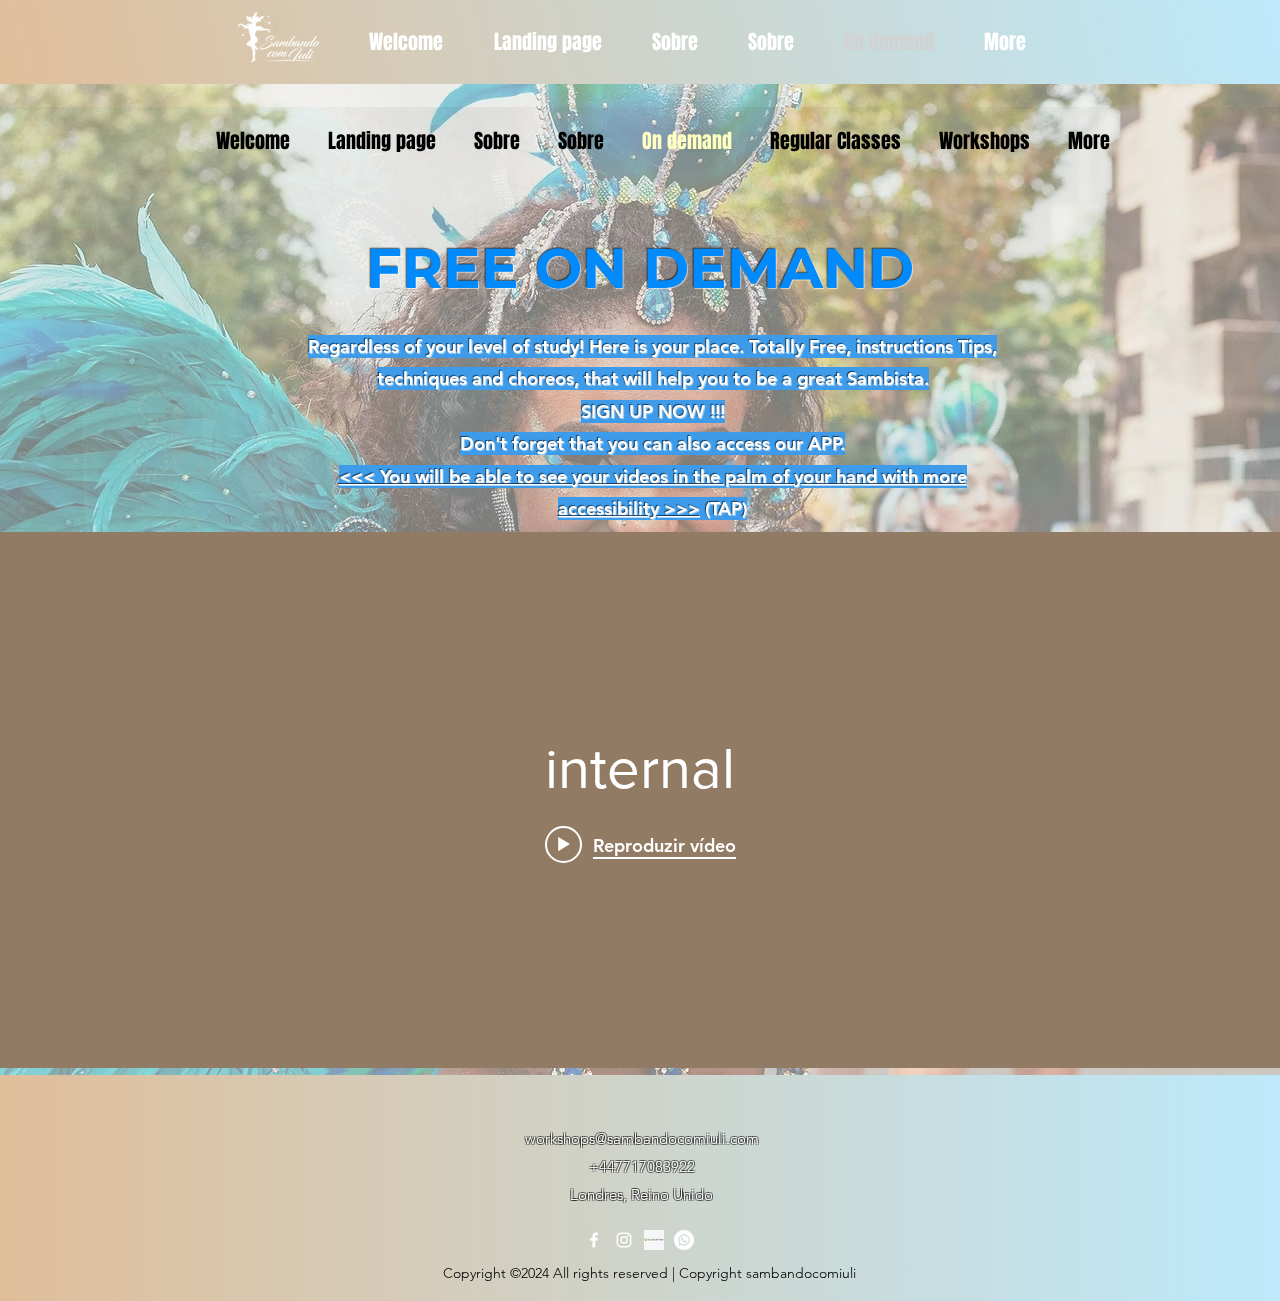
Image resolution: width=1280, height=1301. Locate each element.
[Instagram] (624, 1240)
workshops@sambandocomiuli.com (642, 1138)
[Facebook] (594, 1240)
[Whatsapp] (684, 1240)
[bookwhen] (654, 1240)
